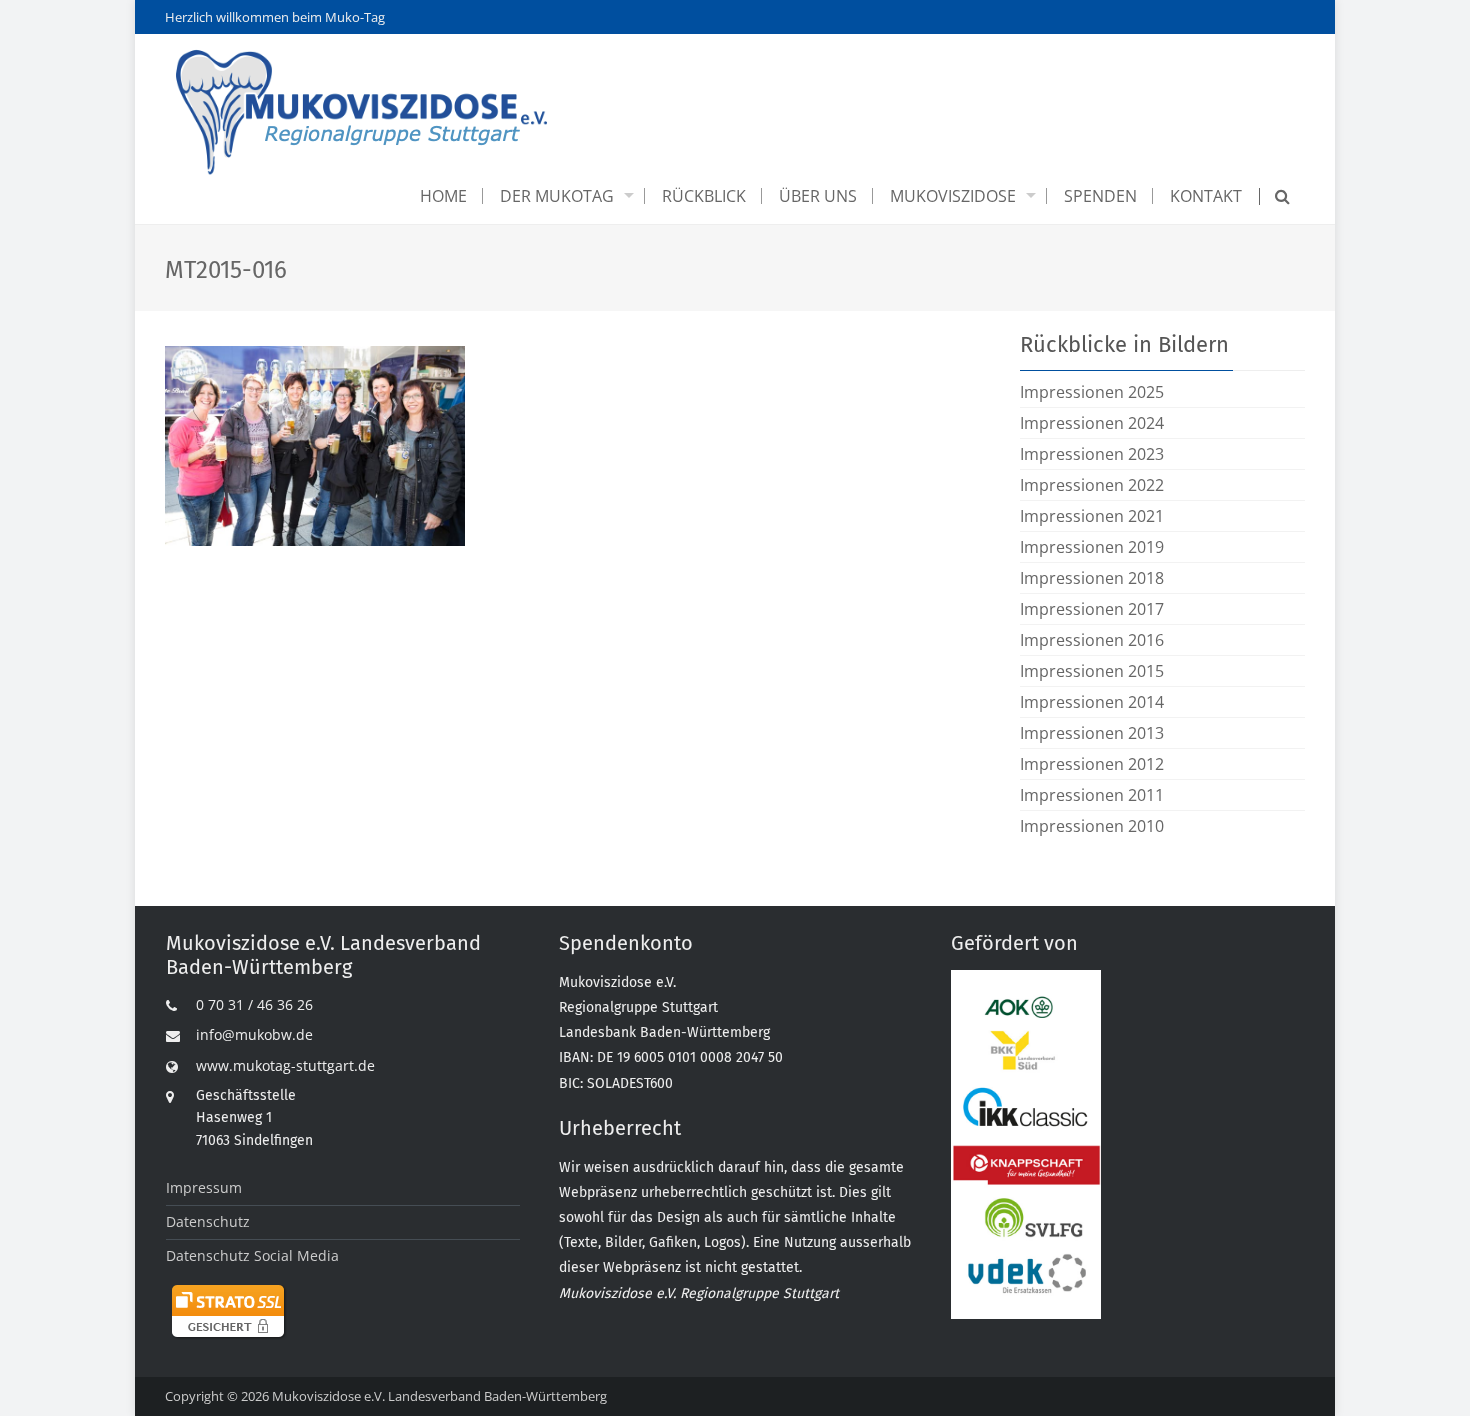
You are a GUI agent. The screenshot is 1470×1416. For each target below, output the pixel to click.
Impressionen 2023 (1092, 454)
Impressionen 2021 (1092, 516)
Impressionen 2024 (1092, 423)
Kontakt (1206, 196)
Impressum (204, 1187)
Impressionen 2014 (1092, 702)
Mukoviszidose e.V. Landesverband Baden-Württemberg (439, 1396)
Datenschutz (208, 1221)
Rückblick (704, 196)
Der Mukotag (557, 196)
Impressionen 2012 (1092, 764)
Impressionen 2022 (1092, 485)
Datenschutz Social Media (252, 1255)
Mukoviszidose (953, 196)
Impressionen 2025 (1092, 392)
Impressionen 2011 (1092, 795)
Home (443, 196)
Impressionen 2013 (1092, 733)
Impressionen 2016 (1092, 640)
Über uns (818, 196)
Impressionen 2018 (1092, 578)
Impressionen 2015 (1092, 671)
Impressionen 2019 (1092, 547)
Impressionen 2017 (1092, 609)
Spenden (1100, 196)
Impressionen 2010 (1092, 826)
